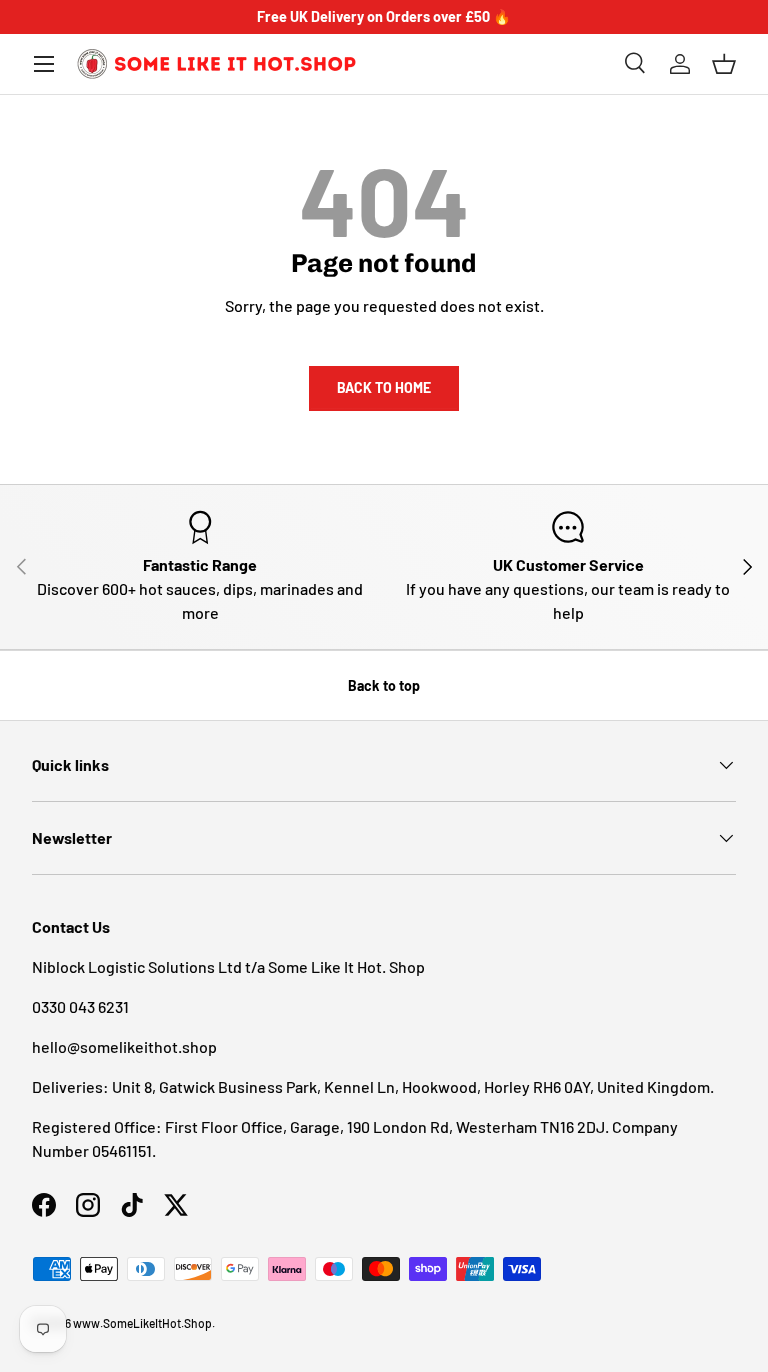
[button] (724, 64)
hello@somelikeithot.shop (124, 1046)
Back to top (384, 685)
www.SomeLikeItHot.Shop (142, 1323)
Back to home (384, 387)
